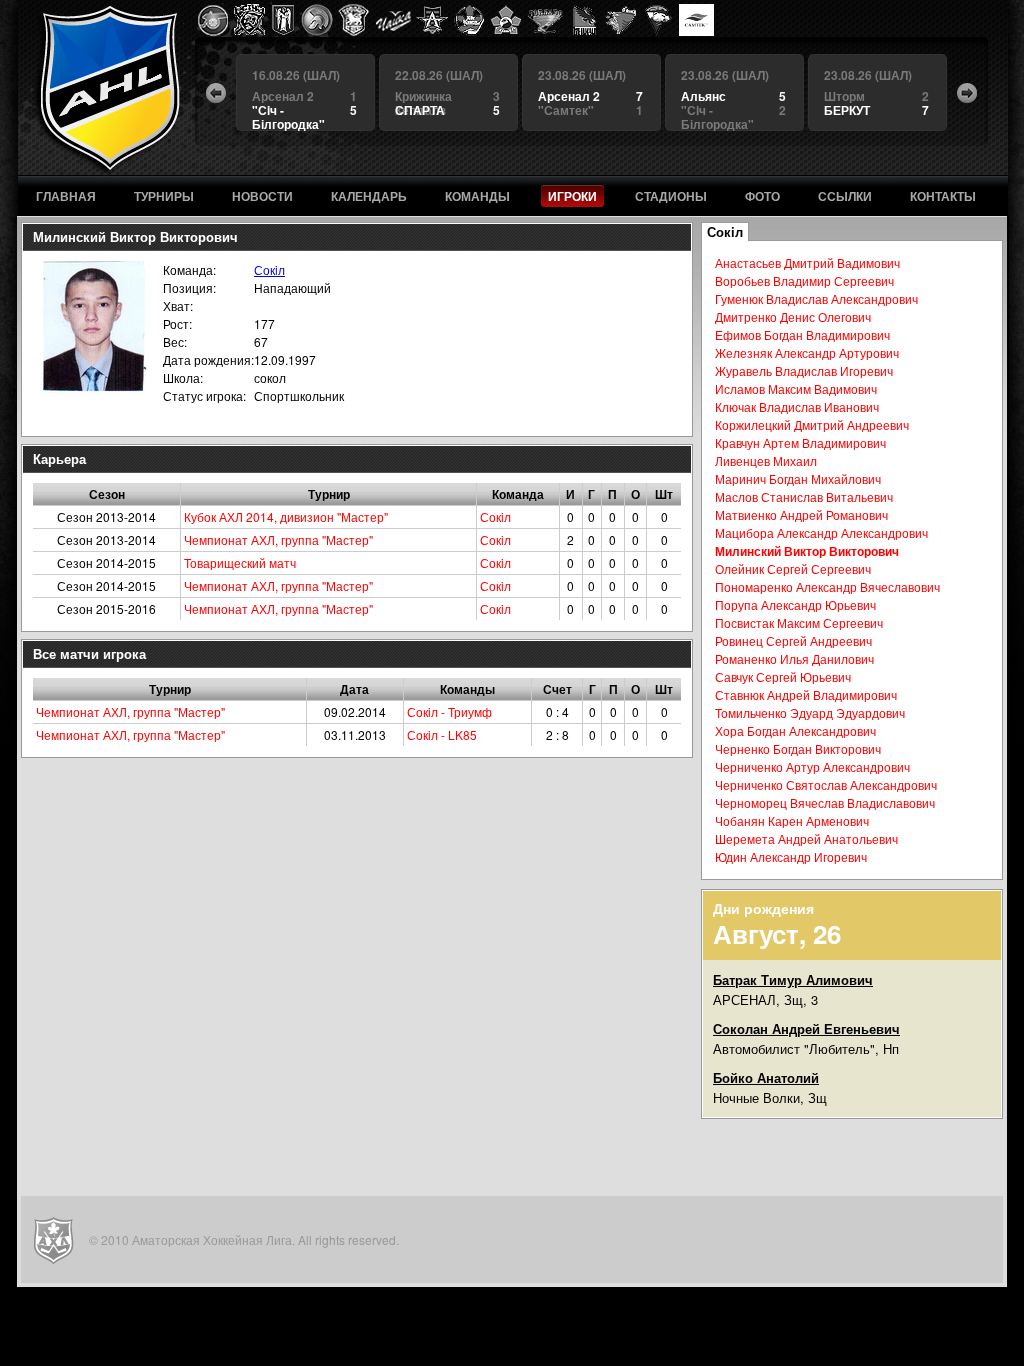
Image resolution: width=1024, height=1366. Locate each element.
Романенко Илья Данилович (794, 658)
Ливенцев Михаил (766, 460)
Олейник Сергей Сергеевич (793, 568)
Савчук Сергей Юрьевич (783, 676)
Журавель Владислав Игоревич (804, 370)
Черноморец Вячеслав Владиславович (825, 802)
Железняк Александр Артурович (807, 352)
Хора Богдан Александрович (795, 730)
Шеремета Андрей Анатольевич (806, 838)
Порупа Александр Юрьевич (795, 604)
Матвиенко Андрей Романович (801, 514)
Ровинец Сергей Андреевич (793, 640)
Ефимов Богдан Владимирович (802, 334)
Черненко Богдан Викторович (798, 748)
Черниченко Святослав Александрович (826, 784)
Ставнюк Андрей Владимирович (806, 694)
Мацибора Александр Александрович (821, 532)
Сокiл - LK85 (442, 734)
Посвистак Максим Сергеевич (799, 622)
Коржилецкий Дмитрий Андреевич (812, 424)
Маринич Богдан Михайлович (798, 478)
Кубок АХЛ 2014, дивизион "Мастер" (286, 516)
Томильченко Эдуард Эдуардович (810, 712)
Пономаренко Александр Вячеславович (827, 586)
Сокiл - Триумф (449, 711)
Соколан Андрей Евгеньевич (806, 1028)
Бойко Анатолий (766, 1077)
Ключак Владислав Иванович (797, 406)
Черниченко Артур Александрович (812, 766)
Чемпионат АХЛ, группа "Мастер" (278, 539)
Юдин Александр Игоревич (791, 856)
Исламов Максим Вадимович (796, 388)
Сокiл (269, 269)
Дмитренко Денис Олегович (793, 316)
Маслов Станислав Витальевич (804, 496)
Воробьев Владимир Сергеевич (804, 280)
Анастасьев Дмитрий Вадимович (807, 262)
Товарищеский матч (240, 562)
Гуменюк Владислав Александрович (816, 298)
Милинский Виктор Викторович (807, 551)
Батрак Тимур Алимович (793, 979)
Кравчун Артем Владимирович (800, 442)
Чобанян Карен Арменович (792, 820)
